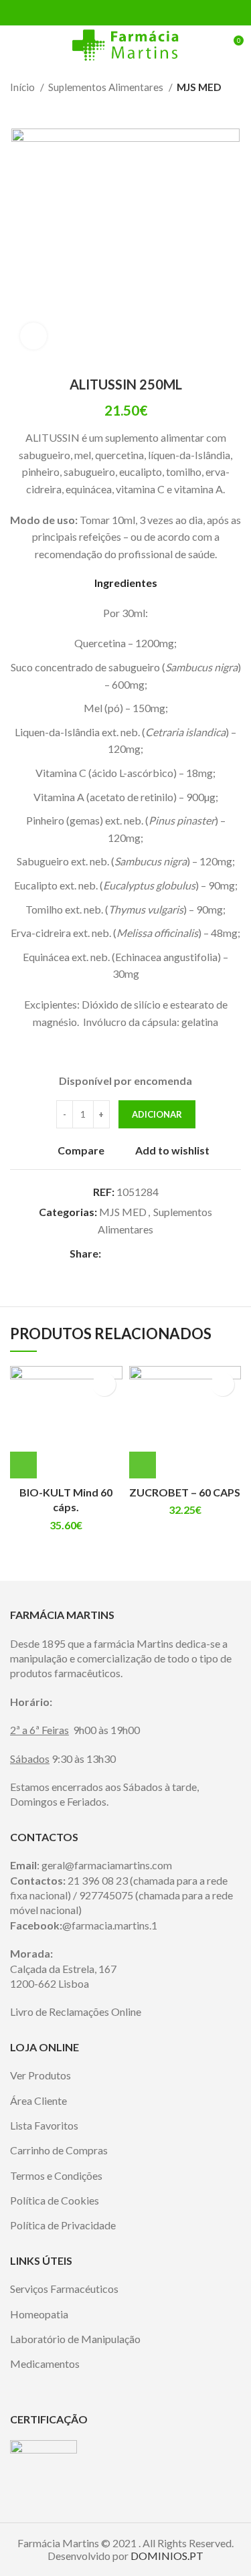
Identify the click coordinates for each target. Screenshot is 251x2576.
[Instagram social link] (135, 2382)
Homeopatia (39, 2314)
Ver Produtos (40, 2075)
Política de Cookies (55, 2200)
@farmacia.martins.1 (110, 1925)
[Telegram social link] (156, 13)
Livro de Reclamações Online (76, 2011)
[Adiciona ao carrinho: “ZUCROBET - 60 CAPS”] (143, 1465)
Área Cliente (38, 2100)
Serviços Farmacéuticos (64, 2289)
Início (23, 87)
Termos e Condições (56, 2175)
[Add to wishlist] (104, 1384)
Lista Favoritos (44, 2125)
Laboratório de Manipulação (75, 2339)
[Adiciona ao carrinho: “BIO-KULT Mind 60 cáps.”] (23, 1465)
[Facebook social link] (95, 13)
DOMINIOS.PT (167, 2556)
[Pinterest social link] (125, 13)
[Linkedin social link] (141, 13)
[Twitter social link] (110, 13)
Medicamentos (45, 2364)
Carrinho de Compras (59, 2150)
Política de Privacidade (63, 2225)
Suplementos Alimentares (107, 87)
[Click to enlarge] (33, 336)
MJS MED (199, 87)
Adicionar (157, 1114)
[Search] (208, 46)
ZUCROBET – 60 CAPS (185, 1492)
